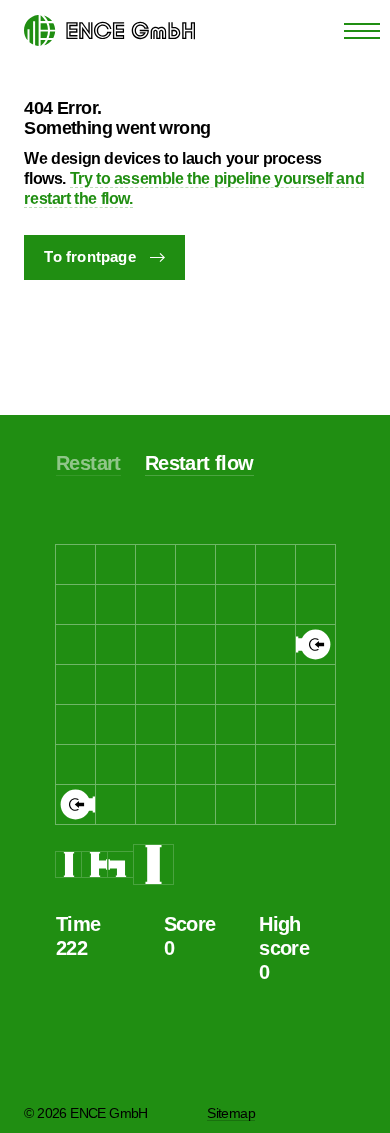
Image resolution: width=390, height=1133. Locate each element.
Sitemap (231, 1113)
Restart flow (199, 463)
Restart (88, 463)
